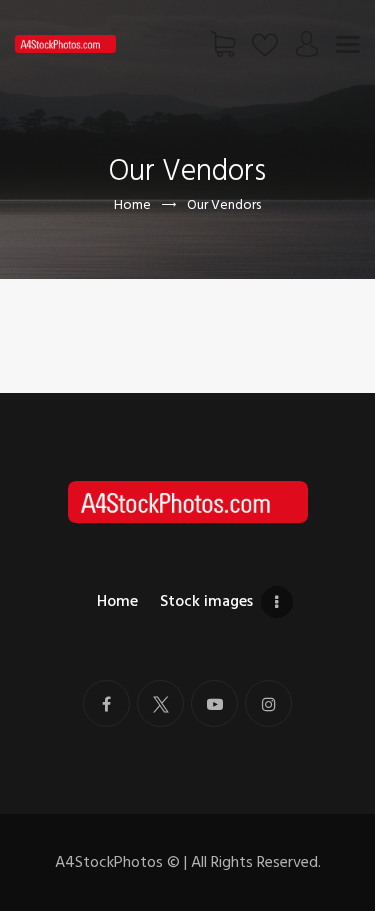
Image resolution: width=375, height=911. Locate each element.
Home (132, 204)
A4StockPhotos (117, 862)
